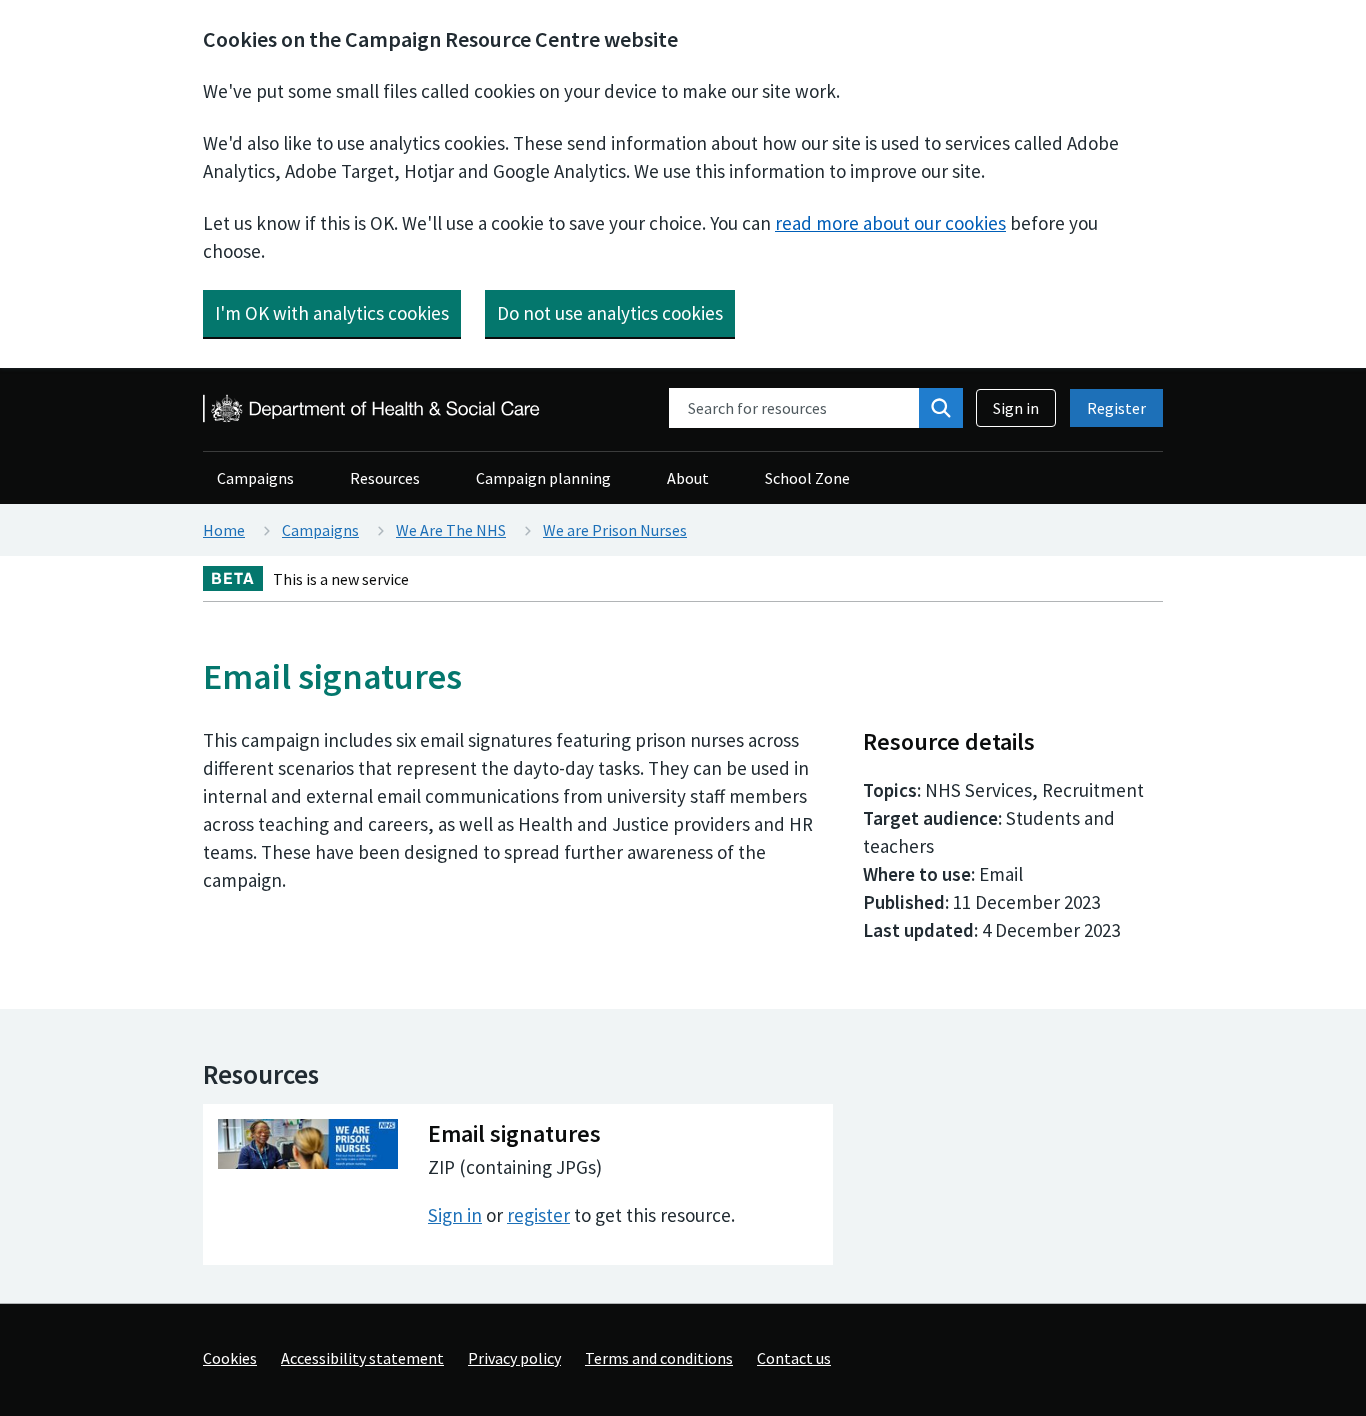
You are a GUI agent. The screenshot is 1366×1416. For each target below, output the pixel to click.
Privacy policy (514, 1358)
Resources (385, 478)
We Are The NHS (451, 530)
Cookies (230, 1358)
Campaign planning (543, 478)
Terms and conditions (659, 1358)
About (688, 478)
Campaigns (255, 478)
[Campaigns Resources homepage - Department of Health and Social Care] (373, 408)
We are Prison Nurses (615, 530)
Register (1116, 408)
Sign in (1016, 408)
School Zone (807, 478)
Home (224, 530)
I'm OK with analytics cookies (332, 313)
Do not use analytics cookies (610, 313)
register (538, 1215)
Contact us (794, 1358)
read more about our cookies (890, 223)
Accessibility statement (362, 1358)
